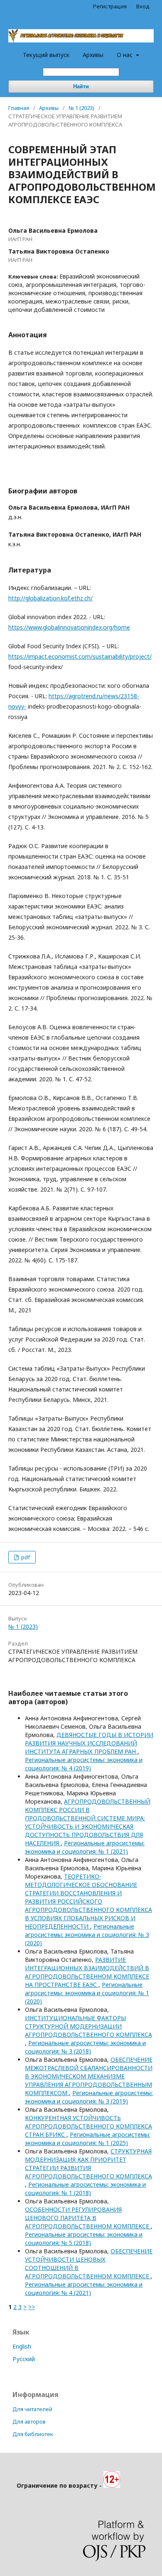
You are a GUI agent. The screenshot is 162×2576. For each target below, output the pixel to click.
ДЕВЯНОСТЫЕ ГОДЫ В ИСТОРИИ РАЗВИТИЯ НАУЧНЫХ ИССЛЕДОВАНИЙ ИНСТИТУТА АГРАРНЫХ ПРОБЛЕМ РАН (89, 1743)
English (22, 2346)
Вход (143, 6)
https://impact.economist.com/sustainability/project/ (80, 656)
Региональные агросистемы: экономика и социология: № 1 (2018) (85, 2189)
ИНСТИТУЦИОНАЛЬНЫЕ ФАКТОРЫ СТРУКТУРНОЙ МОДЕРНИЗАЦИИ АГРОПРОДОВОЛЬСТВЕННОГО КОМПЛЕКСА (88, 2026)
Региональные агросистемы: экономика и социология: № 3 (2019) (89, 2097)
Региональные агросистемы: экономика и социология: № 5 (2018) (84, 2239)
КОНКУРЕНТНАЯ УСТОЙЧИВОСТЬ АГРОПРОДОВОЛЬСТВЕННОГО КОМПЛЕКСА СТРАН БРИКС (88, 2126)
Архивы (93, 55)
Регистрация (110, 6)
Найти (81, 86)
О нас (125, 55)
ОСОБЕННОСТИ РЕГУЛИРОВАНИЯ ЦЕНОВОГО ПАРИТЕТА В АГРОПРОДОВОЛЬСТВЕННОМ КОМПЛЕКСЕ (88, 2218)
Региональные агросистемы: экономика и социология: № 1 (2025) (88, 2139)
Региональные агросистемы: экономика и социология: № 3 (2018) (85, 2047)
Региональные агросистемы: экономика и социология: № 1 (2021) (85, 1847)
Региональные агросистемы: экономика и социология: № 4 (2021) (84, 2289)
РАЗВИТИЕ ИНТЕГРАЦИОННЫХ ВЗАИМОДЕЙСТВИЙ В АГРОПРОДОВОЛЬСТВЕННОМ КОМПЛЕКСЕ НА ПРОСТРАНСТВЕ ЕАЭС (87, 1972)
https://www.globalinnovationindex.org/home (69, 627)
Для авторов (29, 2422)
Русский (24, 2359)
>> (32, 2307)
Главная (19, 108)
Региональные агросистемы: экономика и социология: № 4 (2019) (84, 1764)
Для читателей (32, 2409)
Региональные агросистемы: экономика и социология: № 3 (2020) (87, 1935)
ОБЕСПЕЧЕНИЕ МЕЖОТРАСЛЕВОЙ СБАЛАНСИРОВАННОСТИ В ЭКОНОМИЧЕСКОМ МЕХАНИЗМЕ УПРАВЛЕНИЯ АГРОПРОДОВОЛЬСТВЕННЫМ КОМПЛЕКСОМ (89, 2076)
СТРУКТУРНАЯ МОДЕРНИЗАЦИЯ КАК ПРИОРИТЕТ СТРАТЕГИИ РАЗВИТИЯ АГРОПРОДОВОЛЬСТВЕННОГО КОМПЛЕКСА (88, 2164)
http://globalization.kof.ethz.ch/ (50, 598)
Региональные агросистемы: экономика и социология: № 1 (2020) (87, 1993)
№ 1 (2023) (81, 108)
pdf (25, 1557)
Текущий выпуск (46, 55)
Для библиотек (33, 2434)
